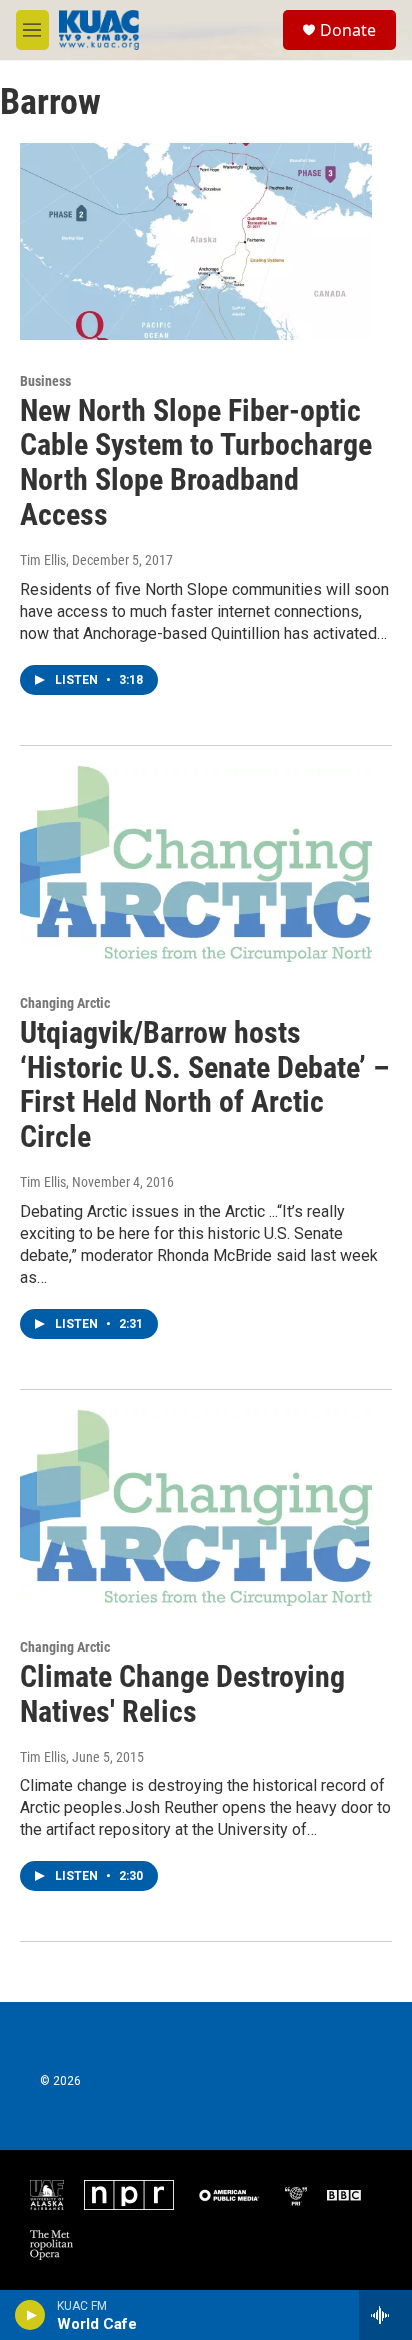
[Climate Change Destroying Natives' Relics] (196, 1508)
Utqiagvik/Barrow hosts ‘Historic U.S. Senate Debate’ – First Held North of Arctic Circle (204, 1084)
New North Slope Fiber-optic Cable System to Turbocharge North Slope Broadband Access (196, 462)
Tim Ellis (43, 560)
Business (45, 381)
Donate (348, 30)
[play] (30, 2315)
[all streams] (385, 2315)
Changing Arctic (65, 1003)
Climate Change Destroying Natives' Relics (182, 1694)
